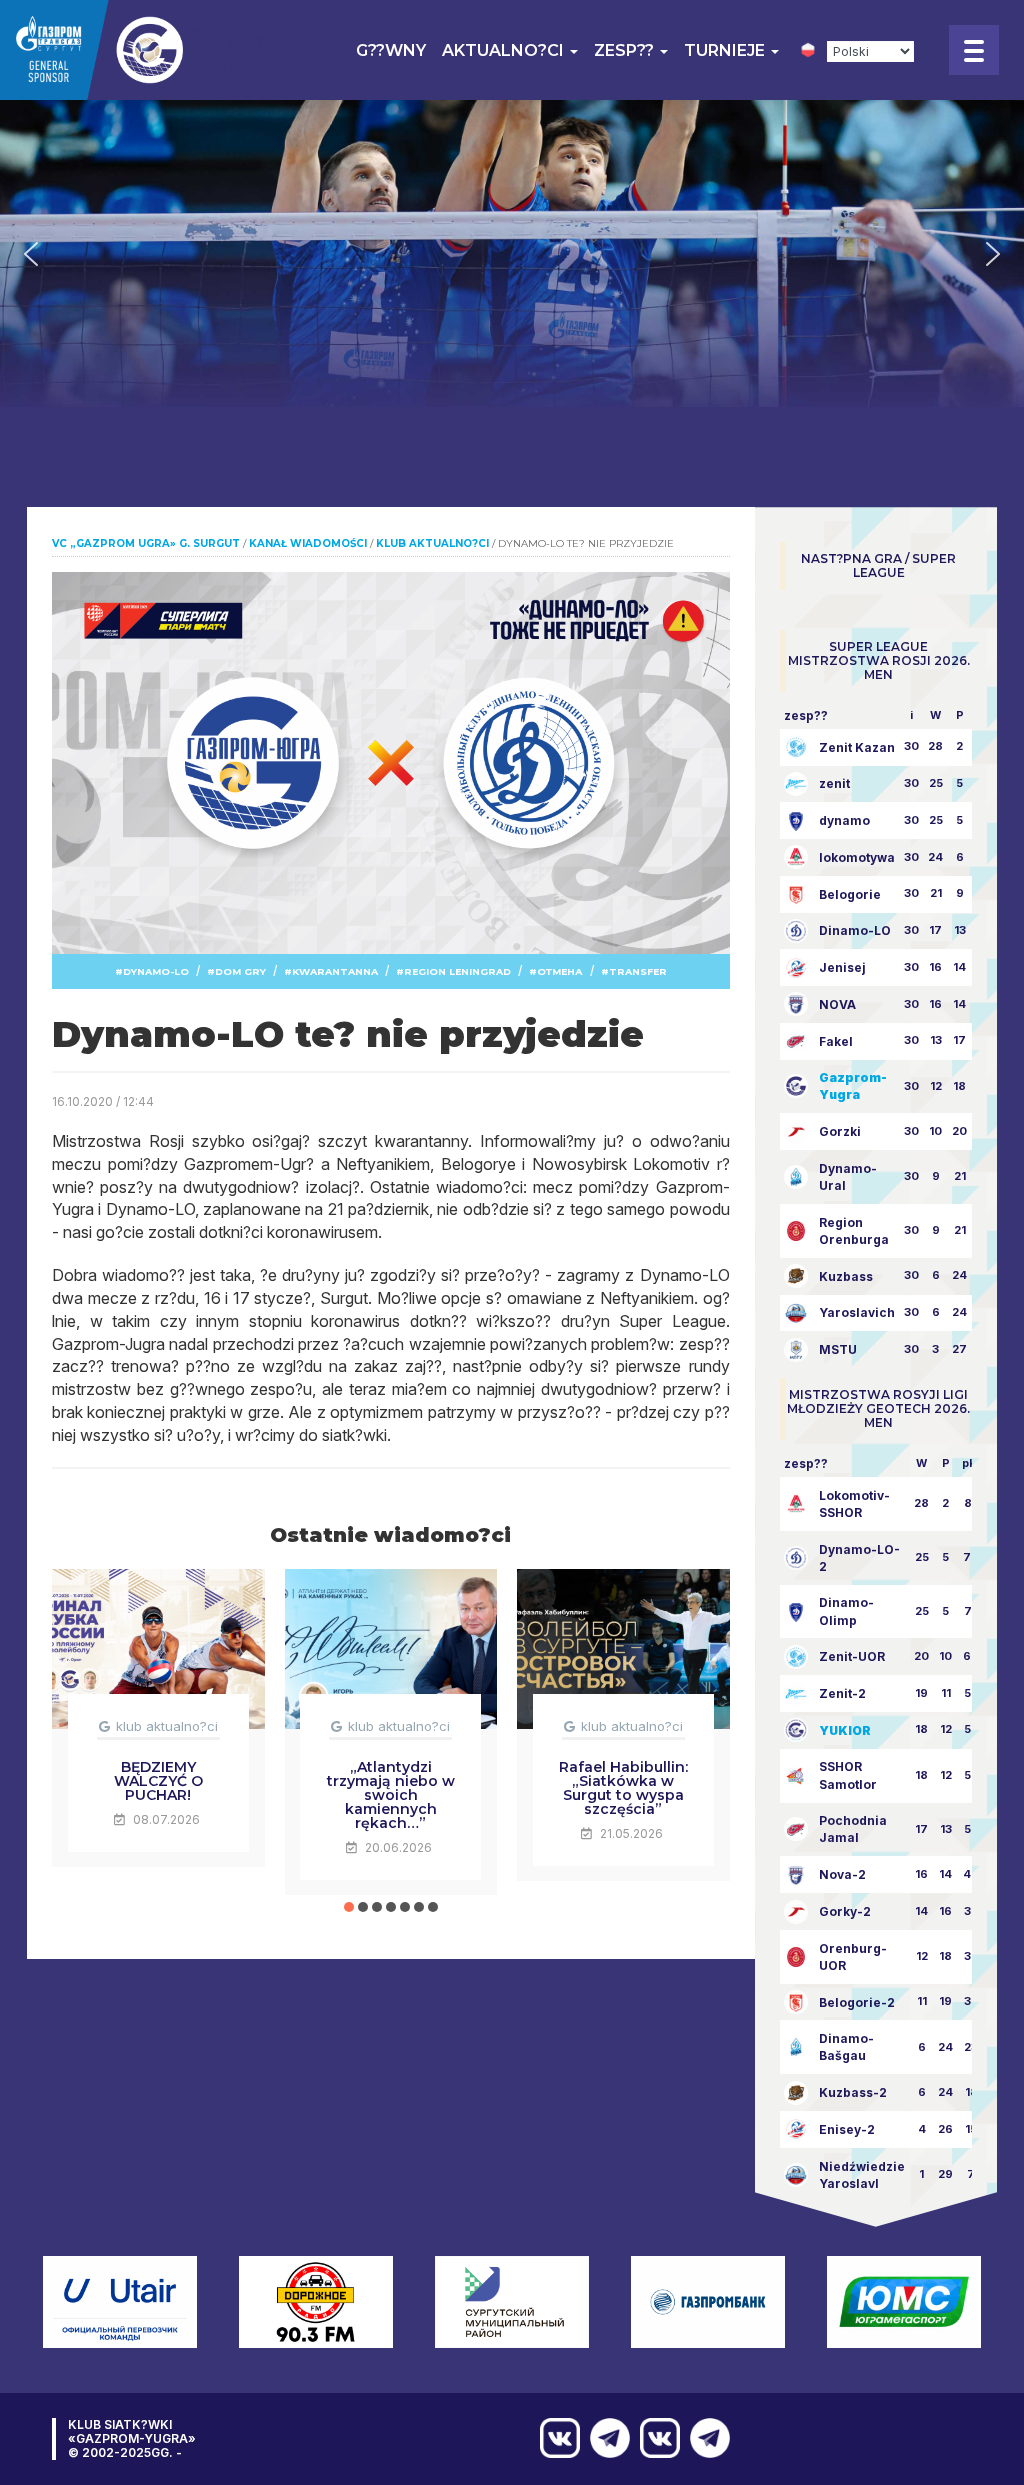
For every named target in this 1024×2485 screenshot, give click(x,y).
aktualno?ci (505, 50)
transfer (638, 971)
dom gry (240, 971)
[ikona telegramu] (705, 2438)
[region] (512, 253)
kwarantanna (335, 971)
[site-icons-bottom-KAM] (655, 2438)
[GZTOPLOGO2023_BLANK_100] (139, 50)
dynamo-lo (156, 971)
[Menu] (974, 50)
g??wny (391, 50)
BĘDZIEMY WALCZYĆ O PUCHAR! (158, 1781)
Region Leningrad (457, 971)
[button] (31, 254)
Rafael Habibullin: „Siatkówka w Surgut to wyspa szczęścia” (623, 1788)
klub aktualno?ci (167, 1726)
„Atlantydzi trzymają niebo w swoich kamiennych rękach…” (391, 1795)
